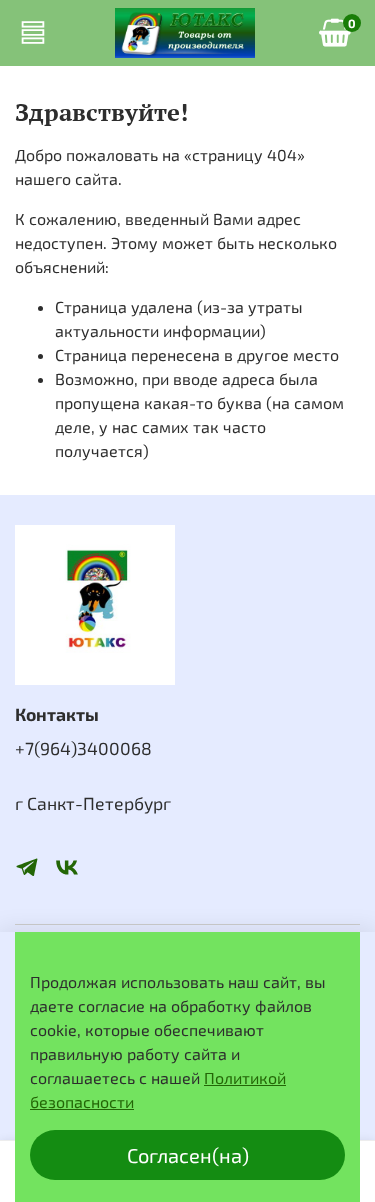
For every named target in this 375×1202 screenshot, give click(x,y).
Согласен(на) (188, 1155)
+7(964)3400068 (83, 748)
